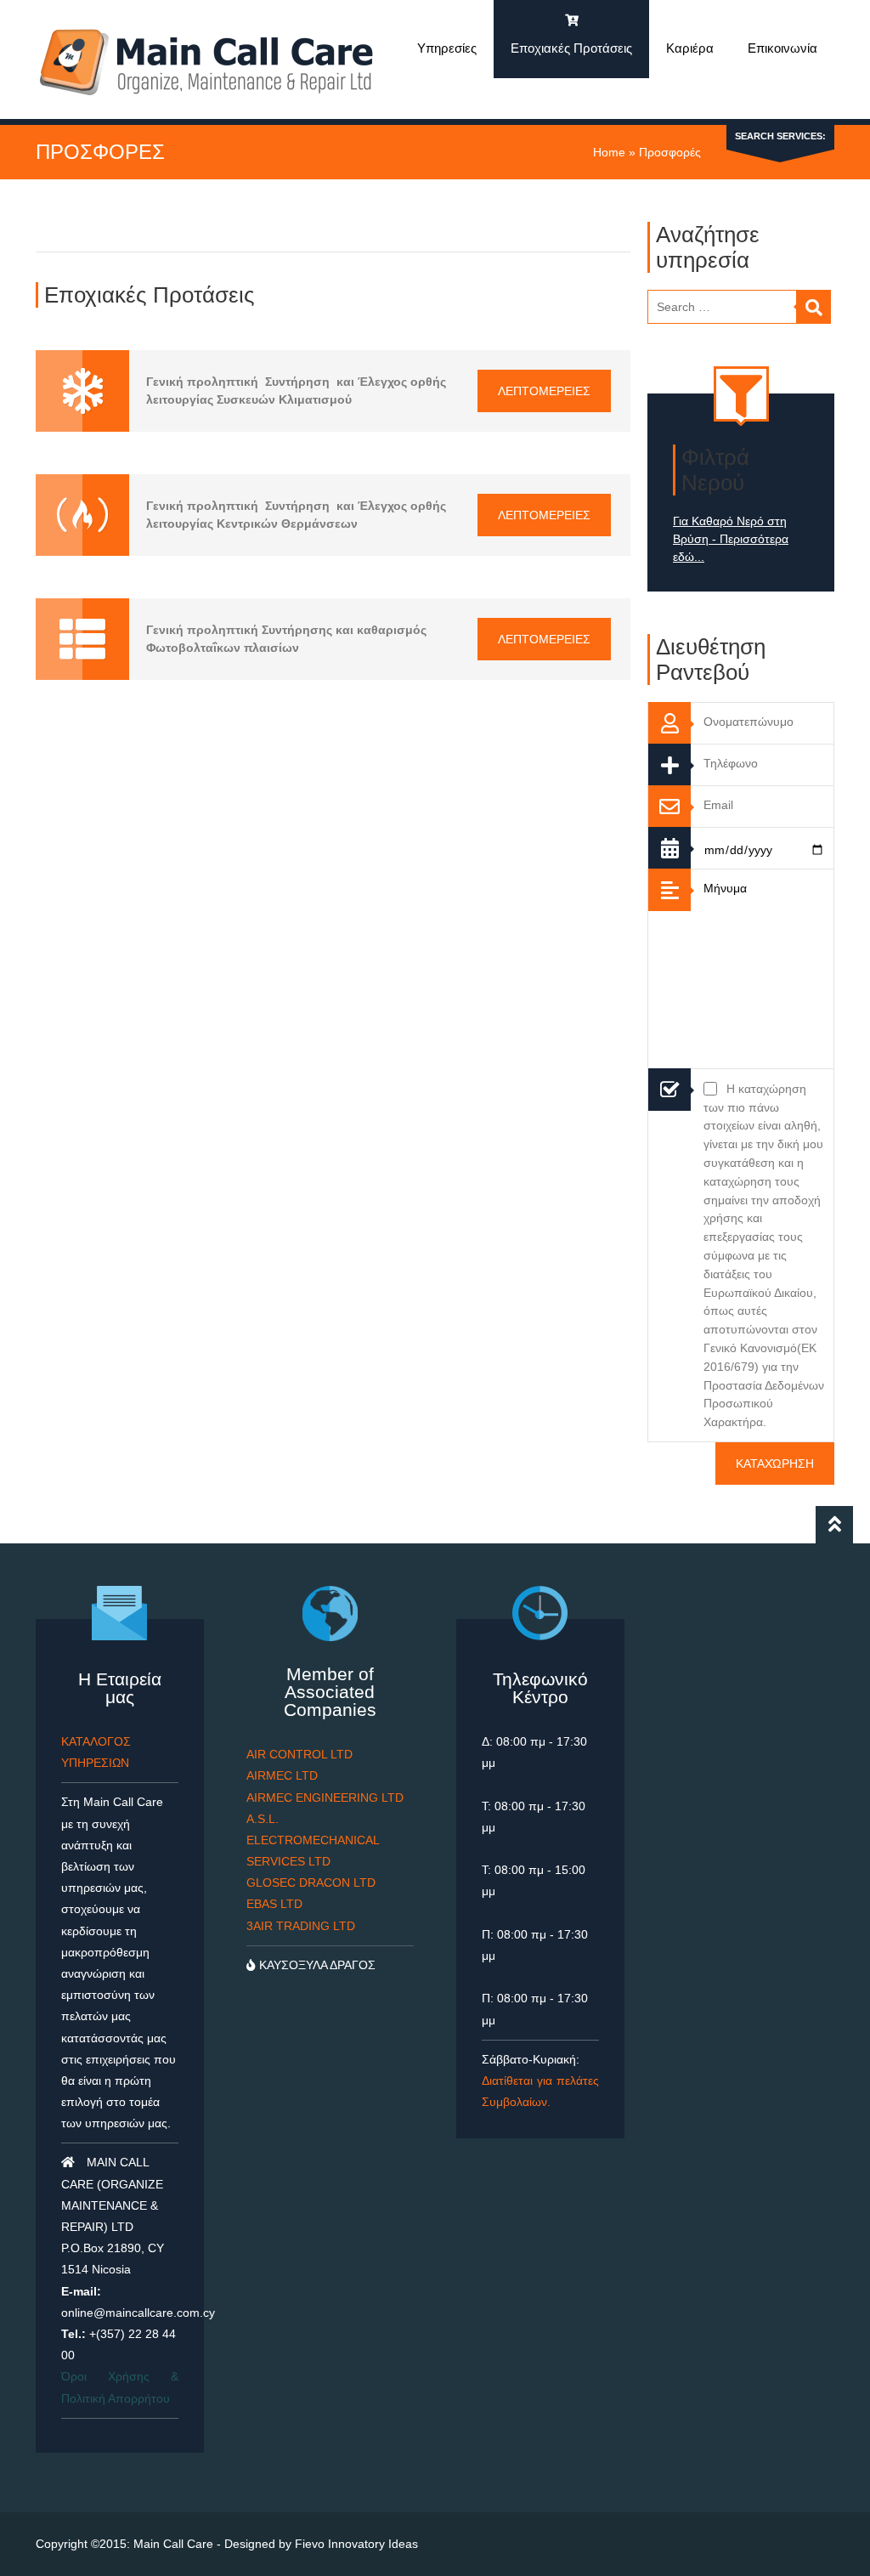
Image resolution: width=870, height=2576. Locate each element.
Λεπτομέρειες (544, 391)
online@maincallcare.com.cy (138, 2313)
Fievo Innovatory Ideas (356, 2544)
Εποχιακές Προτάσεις (571, 48)
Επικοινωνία (782, 48)
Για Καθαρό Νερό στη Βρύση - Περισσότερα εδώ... (731, 539)
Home (609, 152)
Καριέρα (690, 48)
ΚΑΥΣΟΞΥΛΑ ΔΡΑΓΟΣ (316, 1965)
